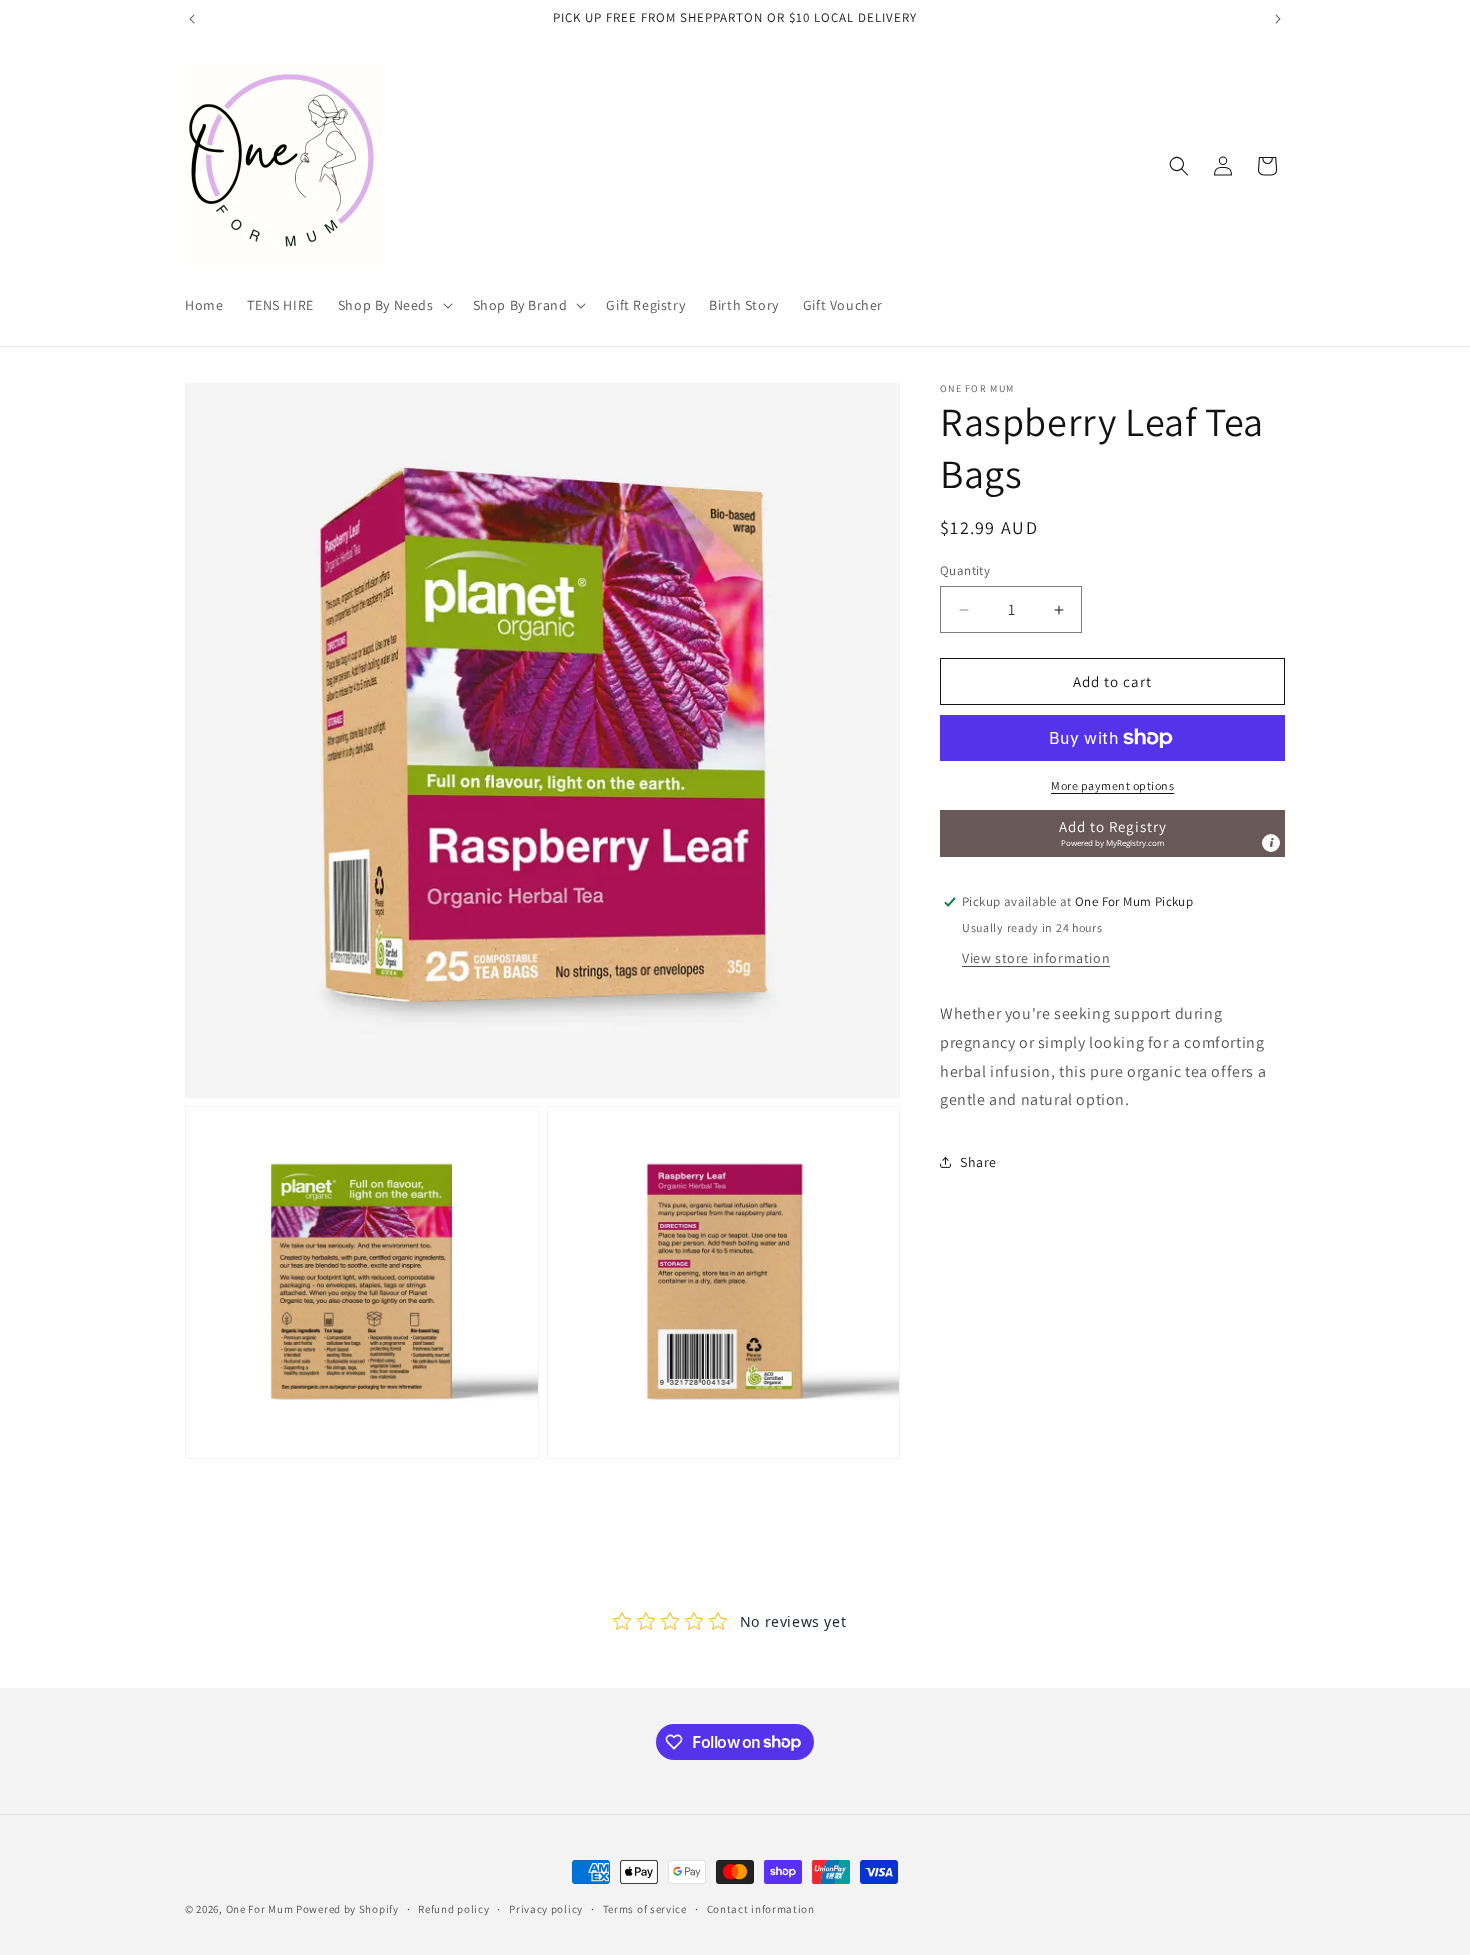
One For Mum (260, 1909)
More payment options (1112, 785)
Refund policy (453, 1908)
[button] (393, 305)
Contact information (761, 1908)
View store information (1036, 958)
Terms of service (645, 1908)
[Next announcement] (1278, 19)
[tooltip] (1271, 843)
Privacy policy (546, 1908)
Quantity (965, 570)
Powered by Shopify (347, 1909)
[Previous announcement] (192, 19)
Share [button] (978, 1162)
